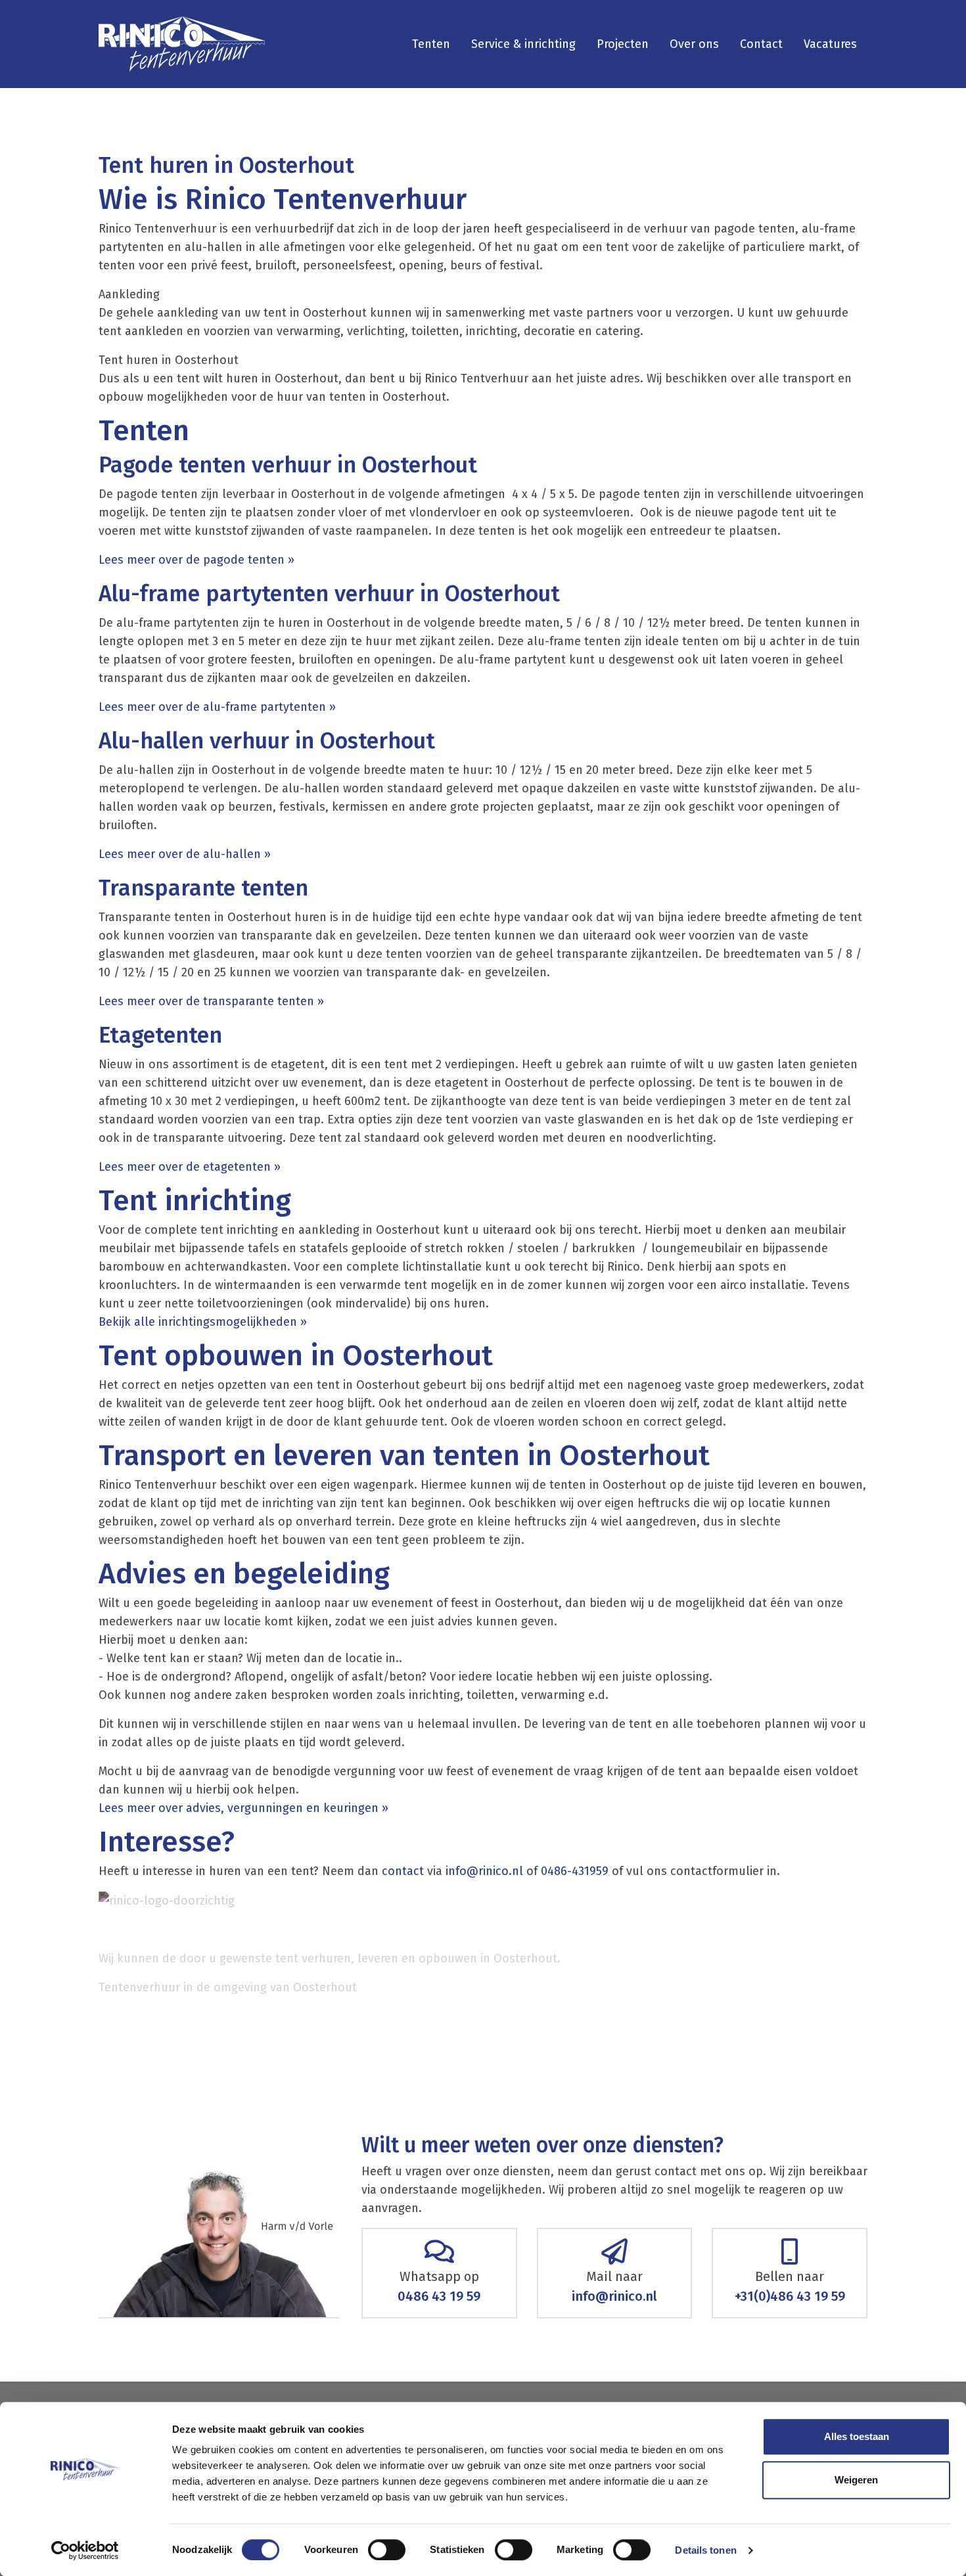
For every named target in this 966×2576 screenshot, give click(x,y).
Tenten (431, 44)
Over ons (694, 44)
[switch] (387, 2550)
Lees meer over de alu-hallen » (185, 854)
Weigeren (856, 2480)
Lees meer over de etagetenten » (190, 1167)
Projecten (623, 44)
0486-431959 (575, 1871)
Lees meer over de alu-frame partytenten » (219, 707)
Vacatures (830, 44)
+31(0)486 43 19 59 (790, 2296)
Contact (761, 44)
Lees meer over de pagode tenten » (198, 560)
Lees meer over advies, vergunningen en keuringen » (245, 1808)
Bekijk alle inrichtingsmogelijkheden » (206, 1322)
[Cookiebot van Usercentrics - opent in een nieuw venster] (85, 2550)
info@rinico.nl (484, 1871)
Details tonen (705, 2550)
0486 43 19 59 (439, 2296)
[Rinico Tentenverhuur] (182, 44)
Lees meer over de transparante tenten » (211, 1001)
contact (403, 1871)
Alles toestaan (857, 2436)
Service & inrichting (523, 44)
